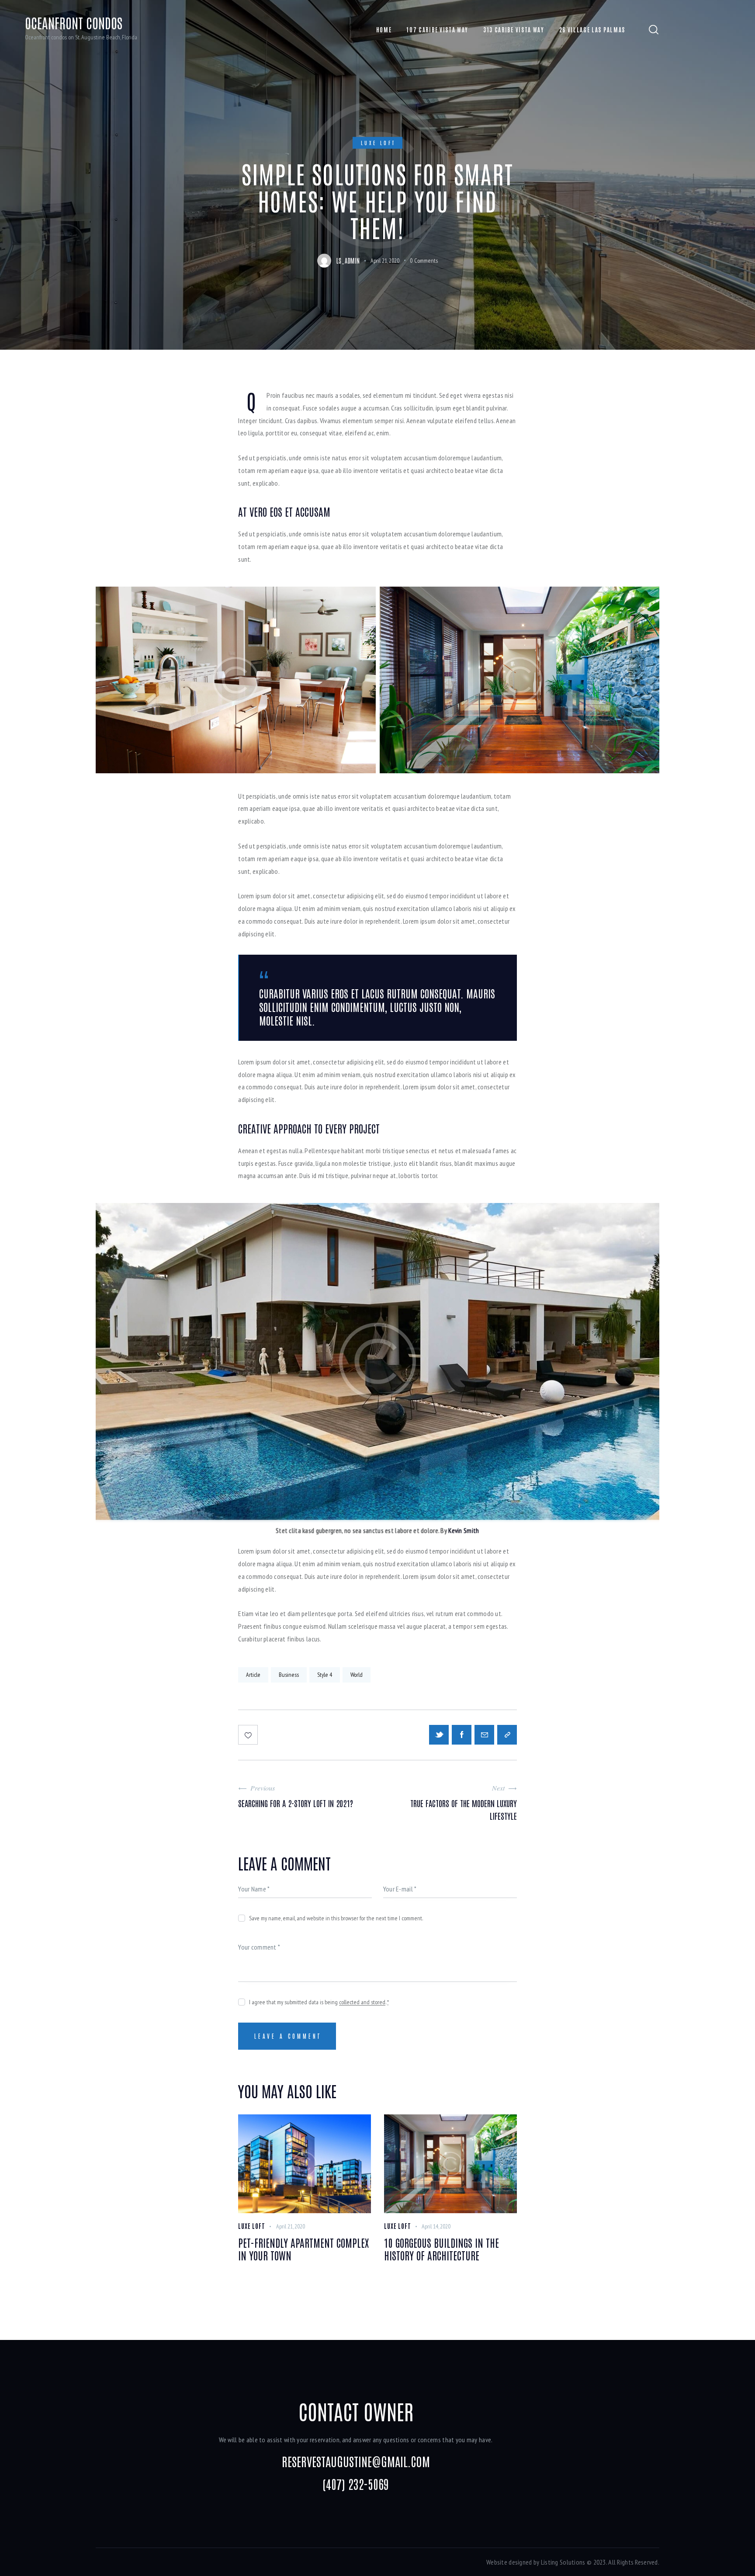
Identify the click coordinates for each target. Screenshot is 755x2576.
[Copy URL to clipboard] (507, 1735)
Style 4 (325, 1675)
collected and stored (362, 2002)
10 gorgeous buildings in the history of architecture (442, 2249)
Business (289, 1675)
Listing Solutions (563, 2562)
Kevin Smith (464, 1530)
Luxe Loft (379, 143)
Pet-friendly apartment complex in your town (303, 2249)
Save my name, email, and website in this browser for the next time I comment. (336, 1918)
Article (253, 1675)
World (357, 1675)
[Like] (249, 1735)
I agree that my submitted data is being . (319, 2002)
